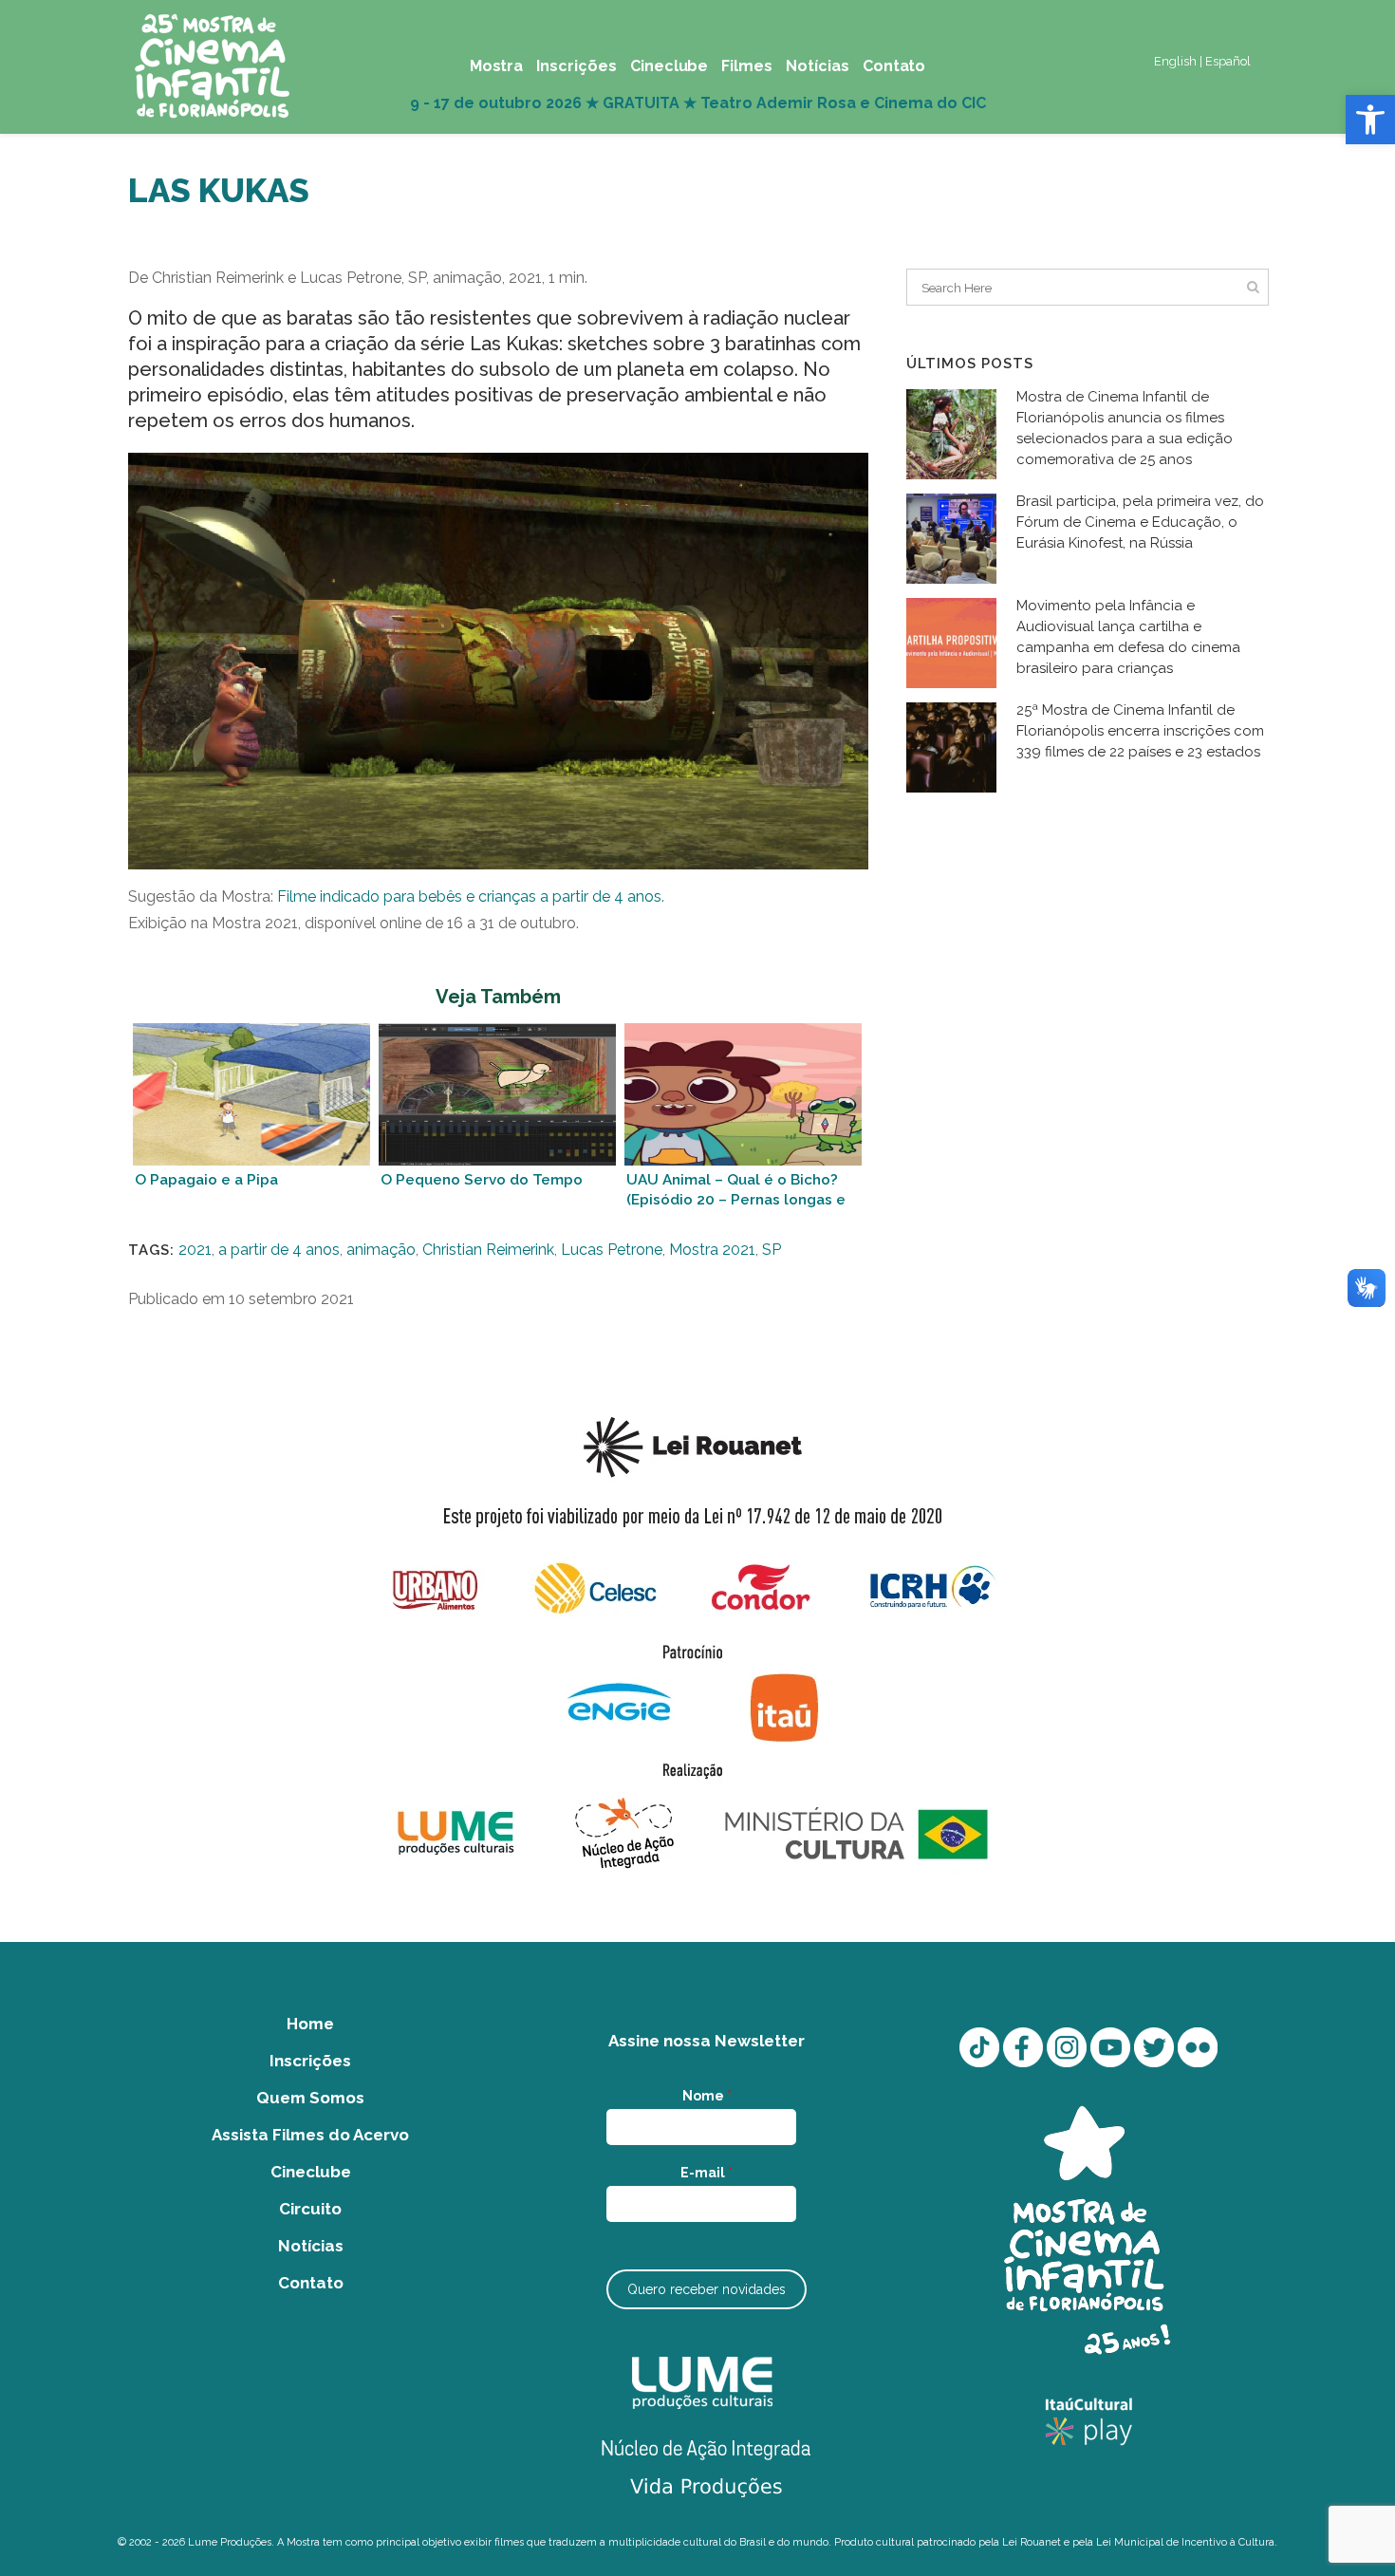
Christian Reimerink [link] (488, 1250)
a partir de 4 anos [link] (279, 1250)
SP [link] (772, 1250)
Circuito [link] (310, 2209)
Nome (707, 2096)
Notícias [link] (311, 2246)
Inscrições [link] (310, 2061)
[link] (1370, 120)
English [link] (1175, 61)
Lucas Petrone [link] (612, 1250)
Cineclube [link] (311, 2172)
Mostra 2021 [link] (712, 1250)
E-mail (707, 2173)
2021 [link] (195, 1250)
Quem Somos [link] (310, 2098)
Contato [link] (311, 2283)
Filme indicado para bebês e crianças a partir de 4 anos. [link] (471, 896)
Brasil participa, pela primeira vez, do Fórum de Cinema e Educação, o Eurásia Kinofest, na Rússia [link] (1140, 522)
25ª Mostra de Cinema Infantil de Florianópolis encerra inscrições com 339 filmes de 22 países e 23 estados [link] (1140, 731)
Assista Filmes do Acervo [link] (310, 2135)
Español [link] (1228, 61)
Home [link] (310, 2024)
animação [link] (381, 1250)
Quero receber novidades (707, 2289)
